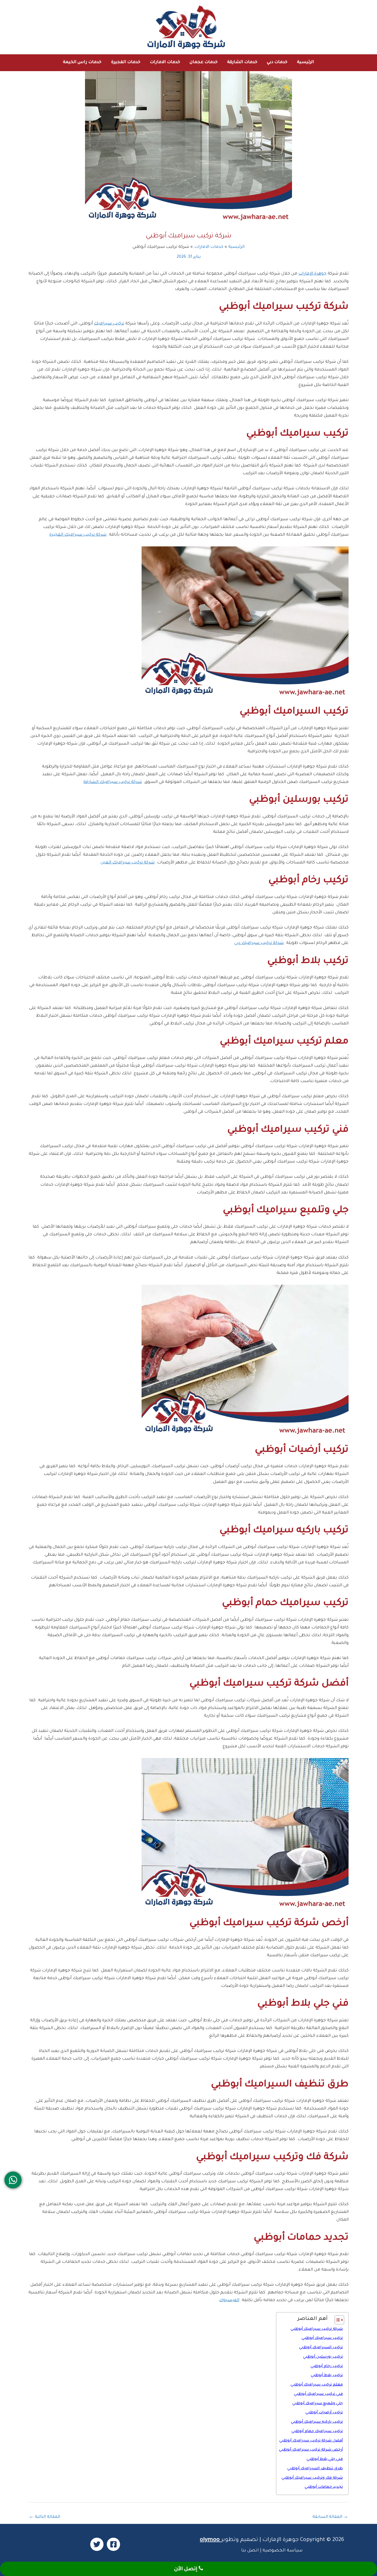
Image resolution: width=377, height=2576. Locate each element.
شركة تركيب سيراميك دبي (259, 943)
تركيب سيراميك (109, 324)
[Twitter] (97, 2544)
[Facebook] (113, 2544)
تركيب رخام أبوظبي (327, 2366)
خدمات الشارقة (242, 62)
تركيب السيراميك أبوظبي (321, 2348)
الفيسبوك (229, 2300)
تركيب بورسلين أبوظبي (323, 2357)
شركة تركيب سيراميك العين (128, 863)
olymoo (210, 2540)
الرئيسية (306, 62)
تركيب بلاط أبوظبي (327, 2375)
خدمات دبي (277, 62)
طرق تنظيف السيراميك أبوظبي (315, 2469)
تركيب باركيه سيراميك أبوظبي (317, 2422)
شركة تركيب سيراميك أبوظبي (317, 2329)
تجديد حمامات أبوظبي (324, 2487)
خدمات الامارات (165, 62)
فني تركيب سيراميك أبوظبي (318, 2394)
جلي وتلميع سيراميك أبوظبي (318, 2404)
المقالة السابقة (330, 2517)
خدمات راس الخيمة (82, 62)
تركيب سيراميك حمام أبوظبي (317, 2431)
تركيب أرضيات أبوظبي (324, 2413)
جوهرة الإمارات (312, 274)
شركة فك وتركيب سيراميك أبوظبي (312, 2478)
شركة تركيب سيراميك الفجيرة (78, 535)
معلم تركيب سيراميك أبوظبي (317, 2385)
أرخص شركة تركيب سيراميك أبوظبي (311, 2450)
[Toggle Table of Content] (337, 2320)
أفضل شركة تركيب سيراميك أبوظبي (311, 2441)
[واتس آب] (13, 2180)
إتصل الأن (186, 2569)
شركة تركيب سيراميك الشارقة (113, 782)
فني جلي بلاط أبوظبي (325, 2459)
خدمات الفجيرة (126, 62)
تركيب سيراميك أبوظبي (322, 2338)
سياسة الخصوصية (283, 2551)
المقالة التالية (45, 2517)
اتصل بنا (250, 2551)
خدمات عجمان (204, 62)
